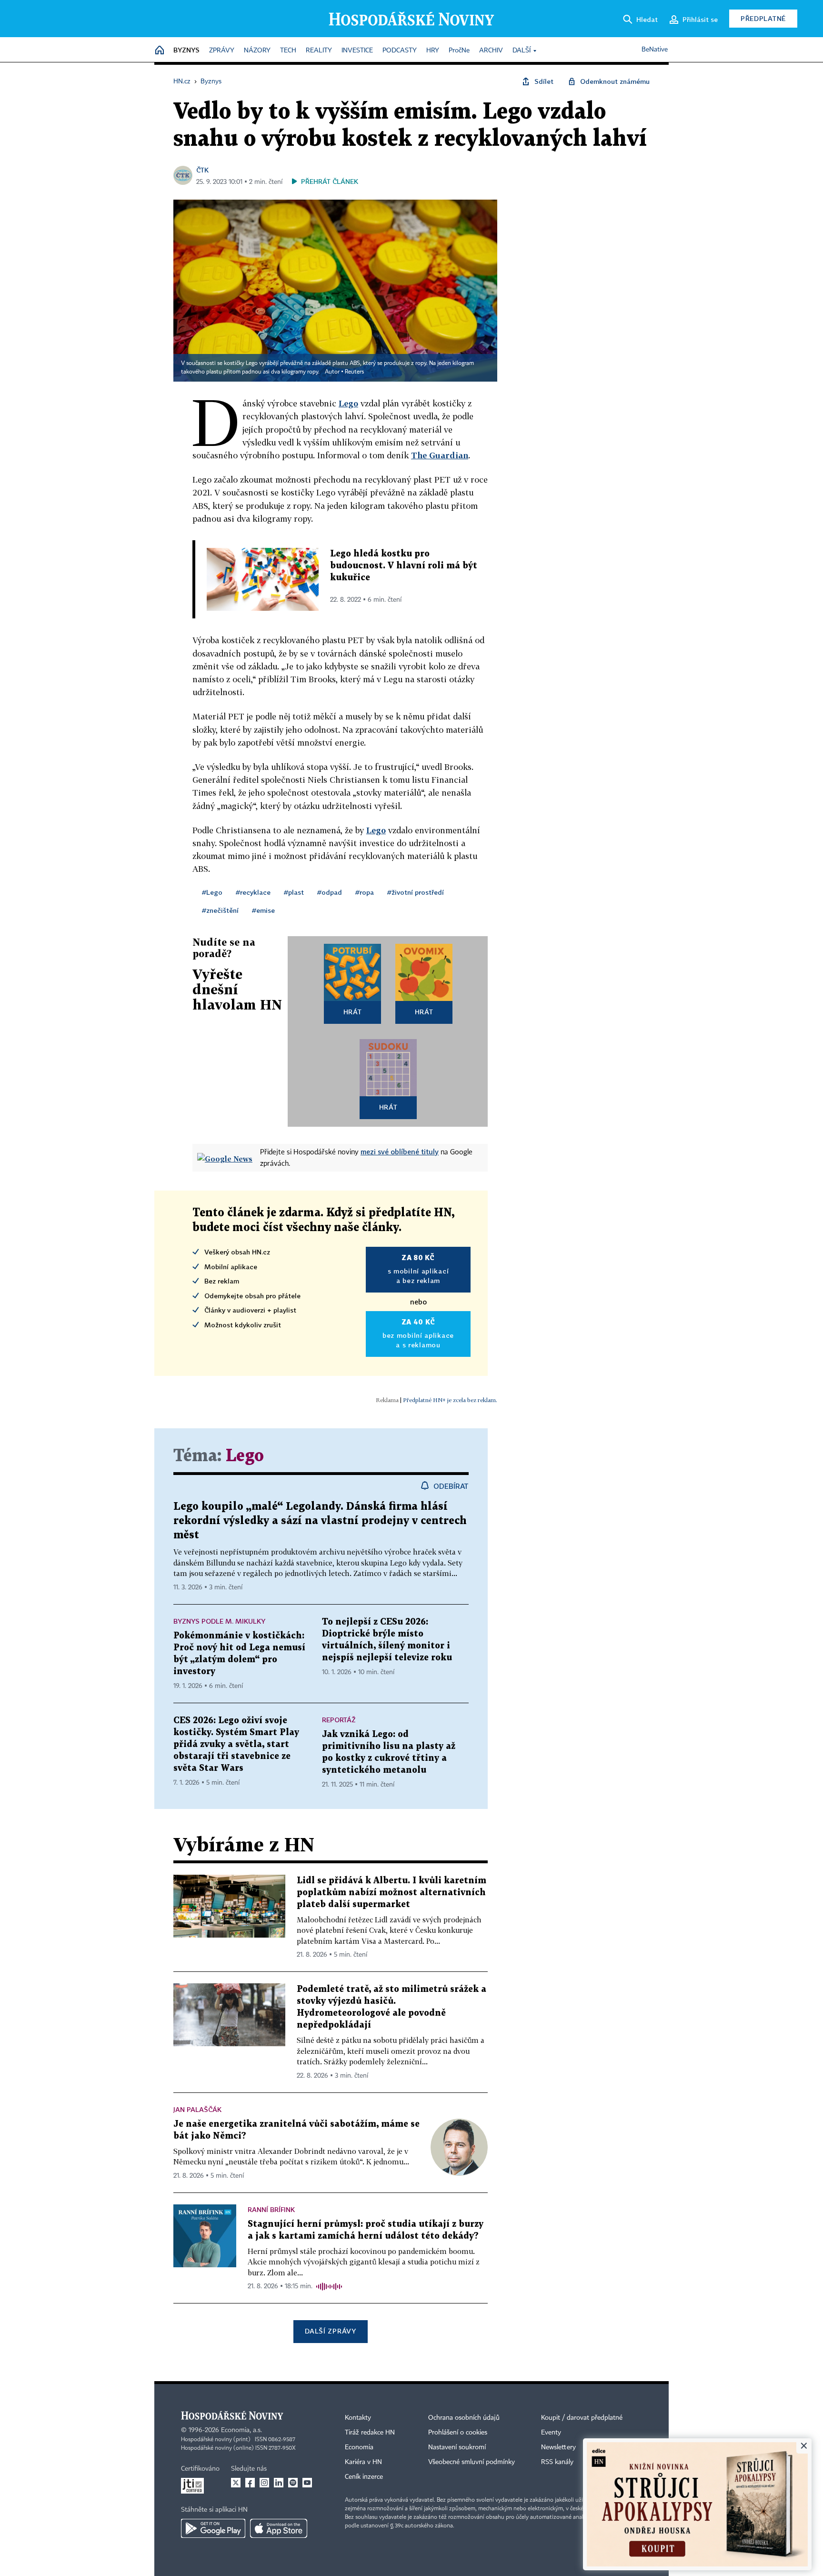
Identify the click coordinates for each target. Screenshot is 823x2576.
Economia (359, 2447)
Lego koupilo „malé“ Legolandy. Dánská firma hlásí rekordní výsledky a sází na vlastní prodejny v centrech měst (320, 1521)
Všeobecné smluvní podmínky (472, 2462)
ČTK (202, 170)
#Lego (212, 892)
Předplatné (763, 18)
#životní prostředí (416, 892)
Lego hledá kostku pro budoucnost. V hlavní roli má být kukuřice (404, 566)
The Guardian (440, 455)
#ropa (365, 892)
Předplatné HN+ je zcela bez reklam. (450, 1400)
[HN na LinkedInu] (279, 2483)
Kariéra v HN (363, 2462)
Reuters (354, 372)
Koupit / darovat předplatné (582, 2418)
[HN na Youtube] (307, 2483)
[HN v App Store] (279, 2528)
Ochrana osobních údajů (464, 2418)
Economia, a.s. (241, 2430)
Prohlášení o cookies (458, 2433)
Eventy (551, 2433)
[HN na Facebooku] (250, 2483)
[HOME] (160, 51)
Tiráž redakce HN (370, 2433)
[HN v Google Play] (213, 2528)
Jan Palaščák (197, 2109)
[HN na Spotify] (293, 2483)
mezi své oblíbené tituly (400, 1152)
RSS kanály (557, 2462)
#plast (294, 892)
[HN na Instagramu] (264, 2483)
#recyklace (253, 892)
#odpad (330, 892)
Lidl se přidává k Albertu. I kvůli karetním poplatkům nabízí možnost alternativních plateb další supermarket (391, 1893)
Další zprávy (330, 2331)
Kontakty (358, 2418)
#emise (263, 910)
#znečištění (220, 910)
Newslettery (558, 2447)
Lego (245, 1456)
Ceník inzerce (364, 2477)
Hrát (353, 1012)
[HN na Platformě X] (236, 2483)
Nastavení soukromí (457, 2447)
